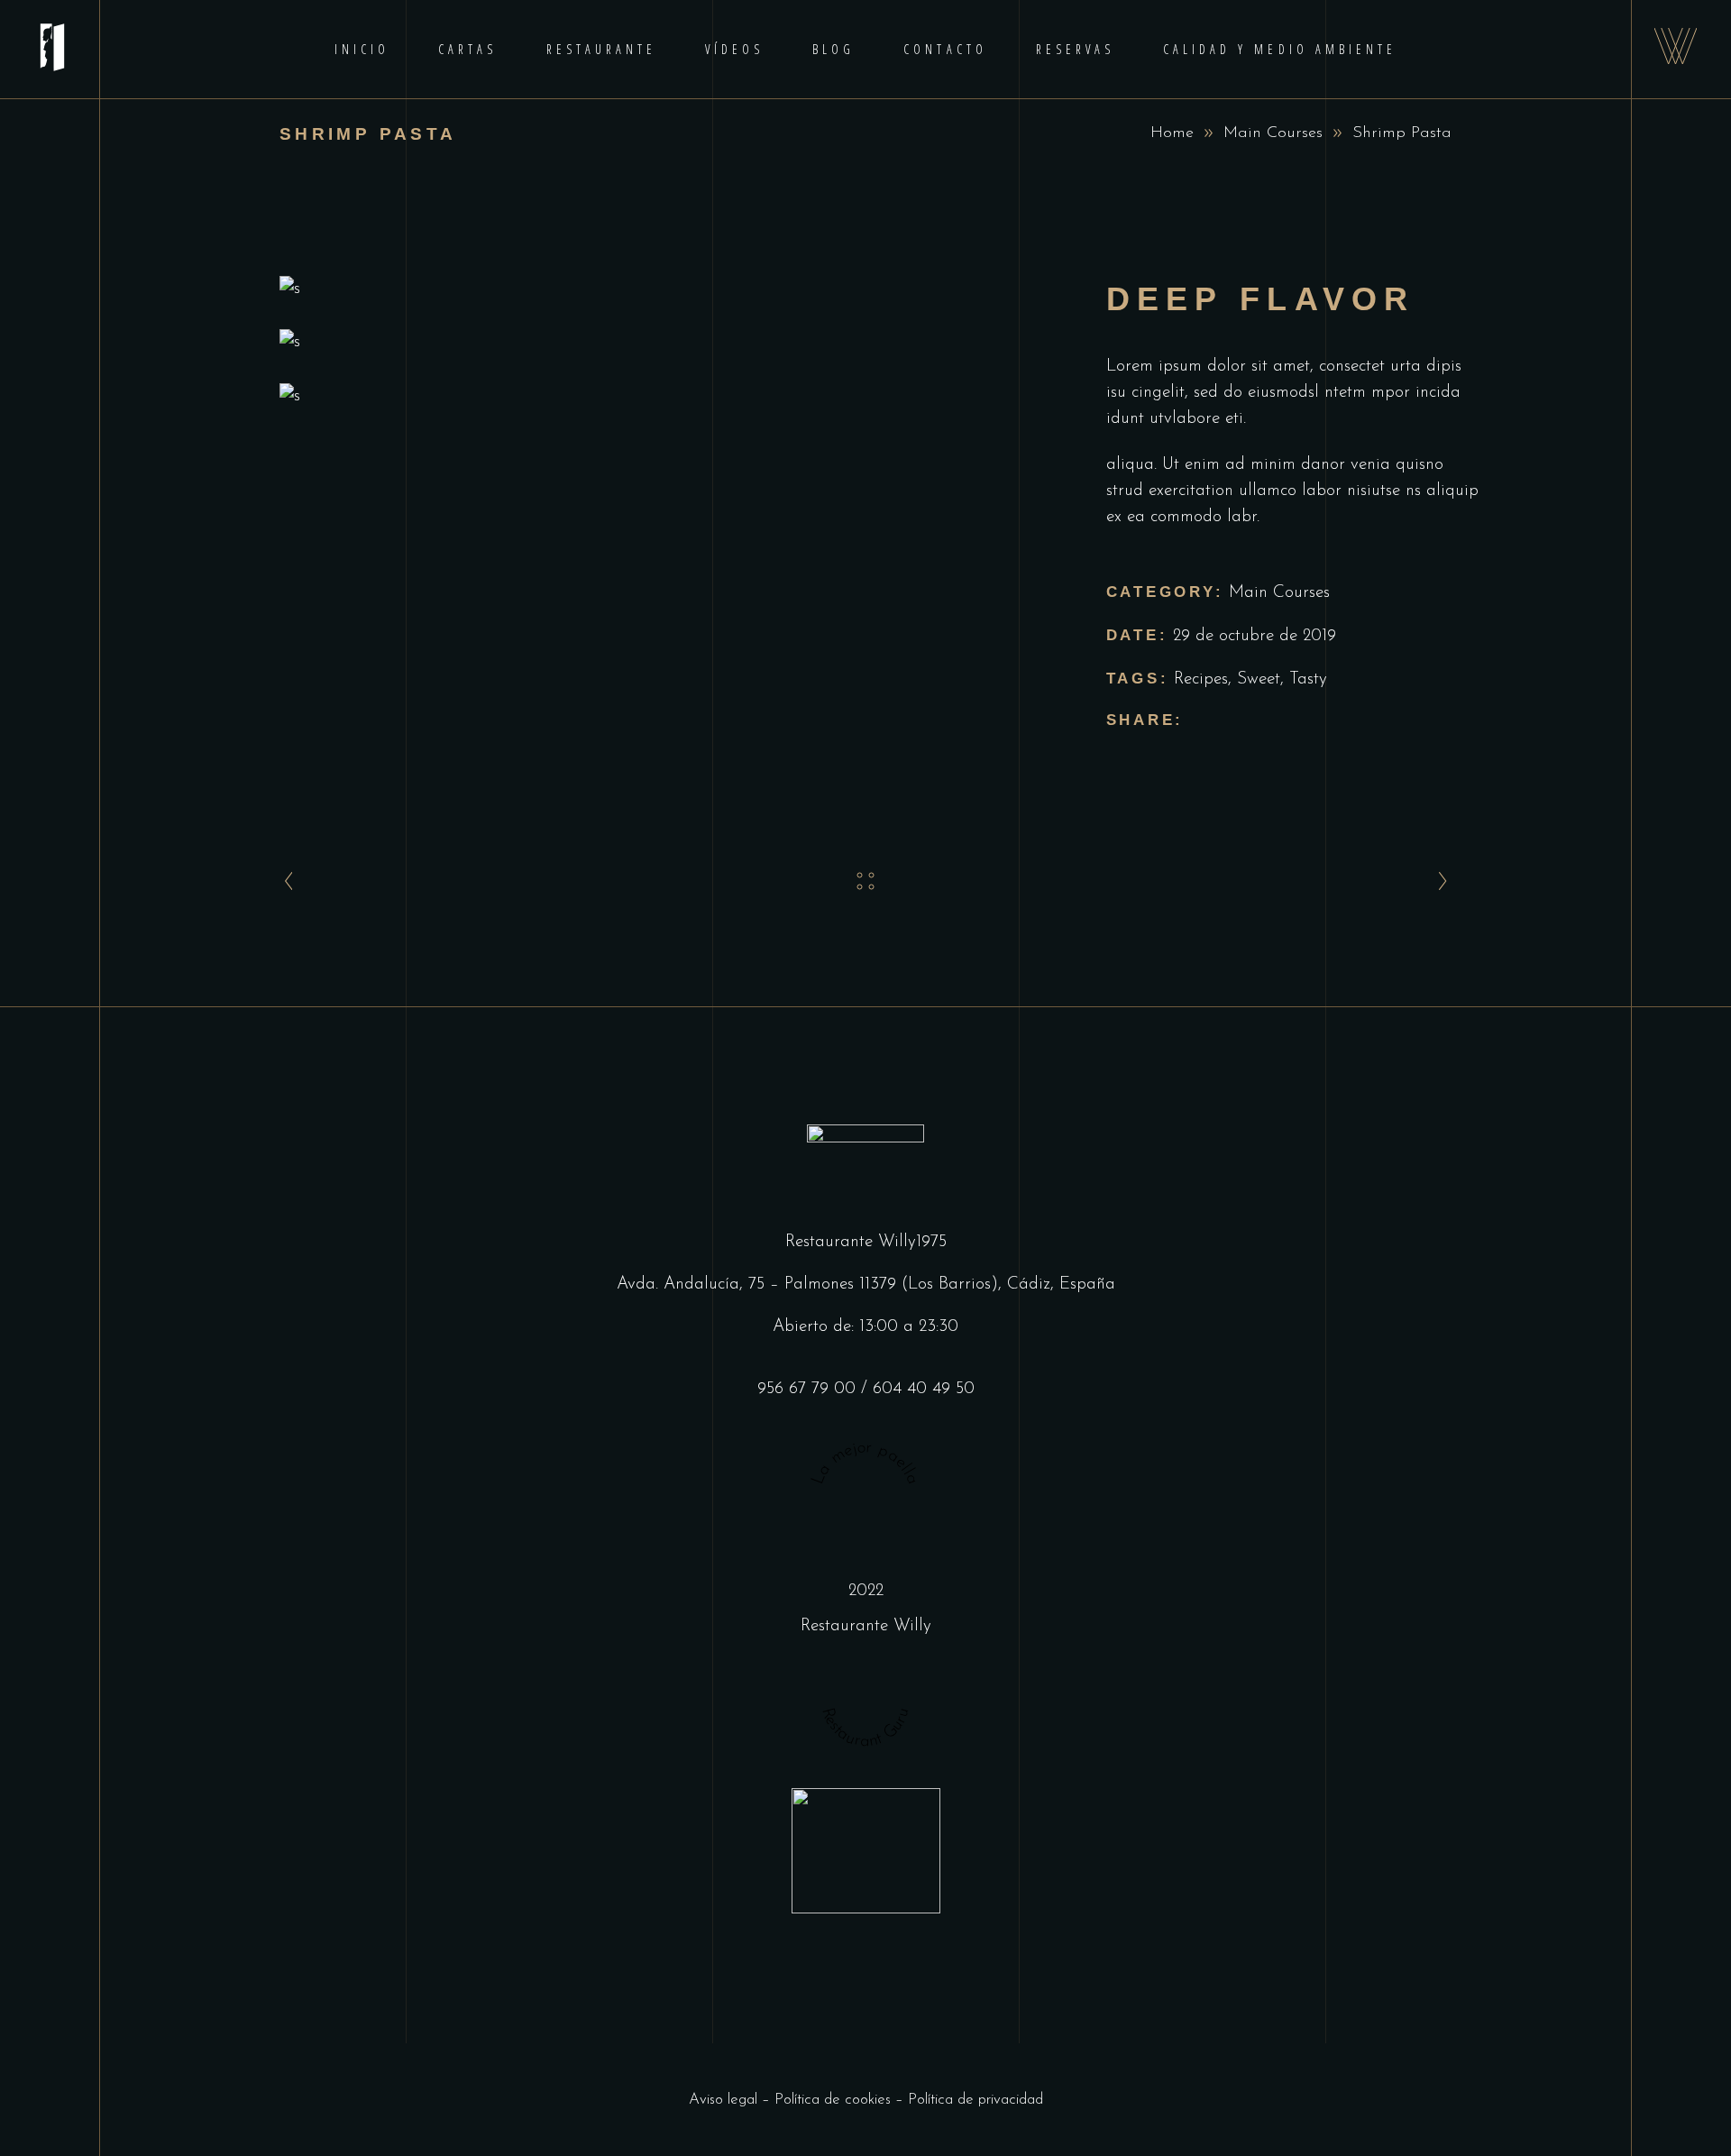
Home (1172, 133)
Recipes (1201, 679)
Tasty (1308, 679)
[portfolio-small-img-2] (666, 342)
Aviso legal (723, 2100)
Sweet (1259, 679)
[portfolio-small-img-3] (666, 396)
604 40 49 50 (924, 1389)
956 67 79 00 (806, 1389)
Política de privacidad (975, 2100)
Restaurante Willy (866, 1626)
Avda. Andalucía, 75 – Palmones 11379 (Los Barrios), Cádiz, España (866, 1284)
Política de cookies (833, 2100)
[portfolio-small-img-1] (666, 289)
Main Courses (1273, 133)
